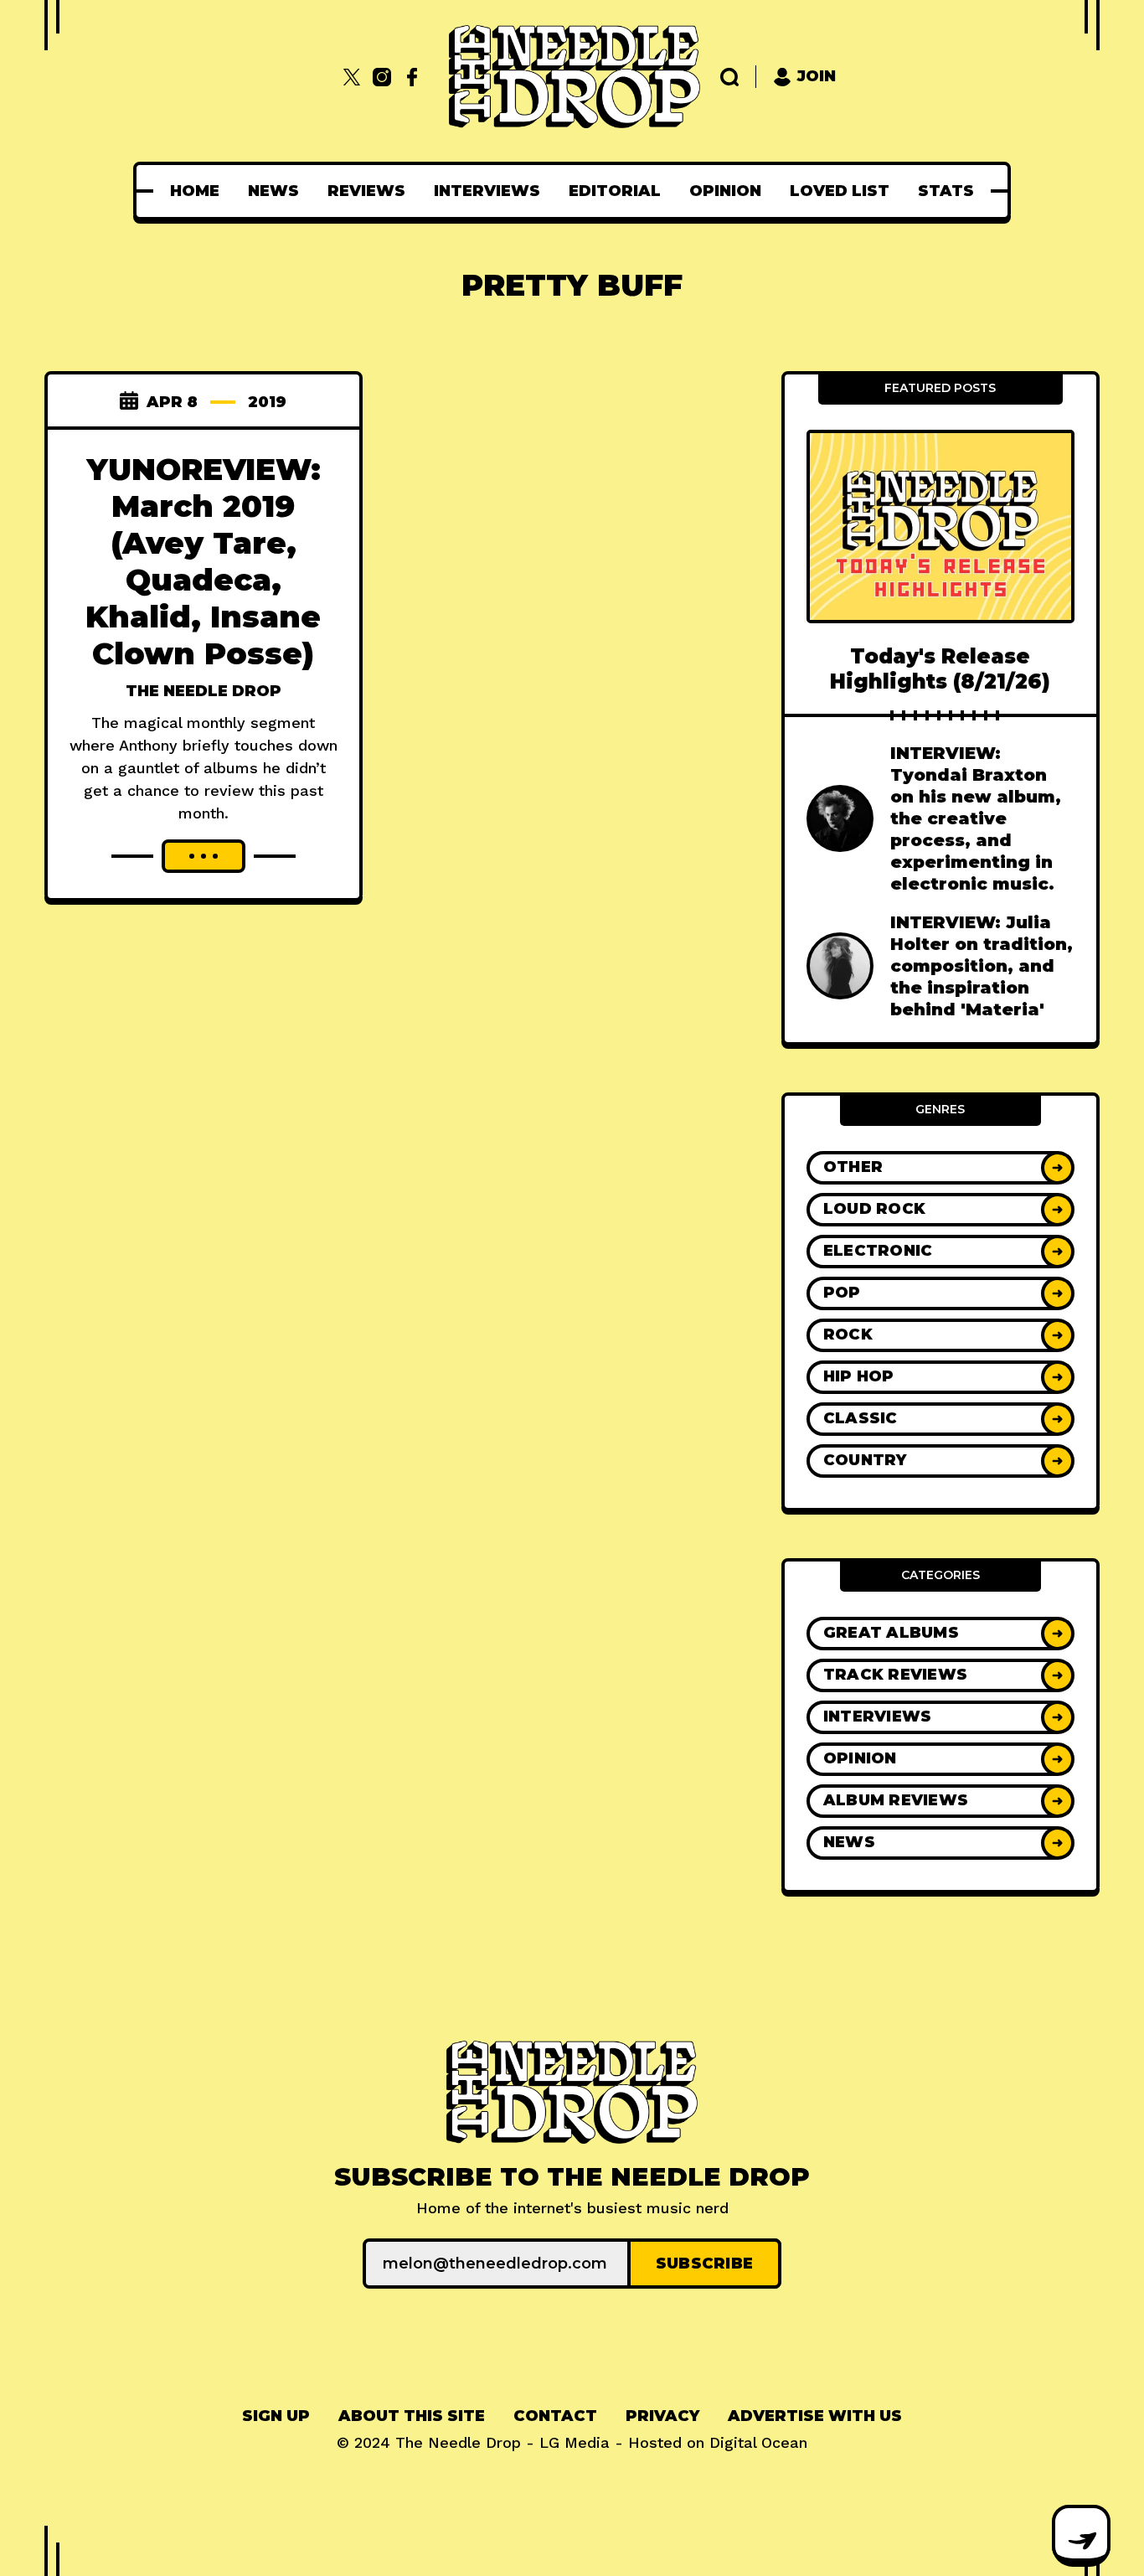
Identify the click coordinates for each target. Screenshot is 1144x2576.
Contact (555, 2416)
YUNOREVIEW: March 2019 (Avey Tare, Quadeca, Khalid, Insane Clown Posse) (203, 561)
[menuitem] (195, 191)
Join (817, 76)
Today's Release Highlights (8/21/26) (940, 669)
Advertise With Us (815, 2416)
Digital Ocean (758, 2442)
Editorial (615, 191)
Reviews (366, 191)
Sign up (276, 2416)
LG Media (575, 2442)
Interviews (487, 191)
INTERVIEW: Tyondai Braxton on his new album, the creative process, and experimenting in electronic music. (976, 818)
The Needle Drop (204, 691)
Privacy (662, 2416)
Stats (946, 191)
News (273, 191)
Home (195, 191)
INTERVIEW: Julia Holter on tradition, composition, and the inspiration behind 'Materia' (982, 966)
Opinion (725, 191)
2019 (267, 402)
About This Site (412, 2416)
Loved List (840, 191)
